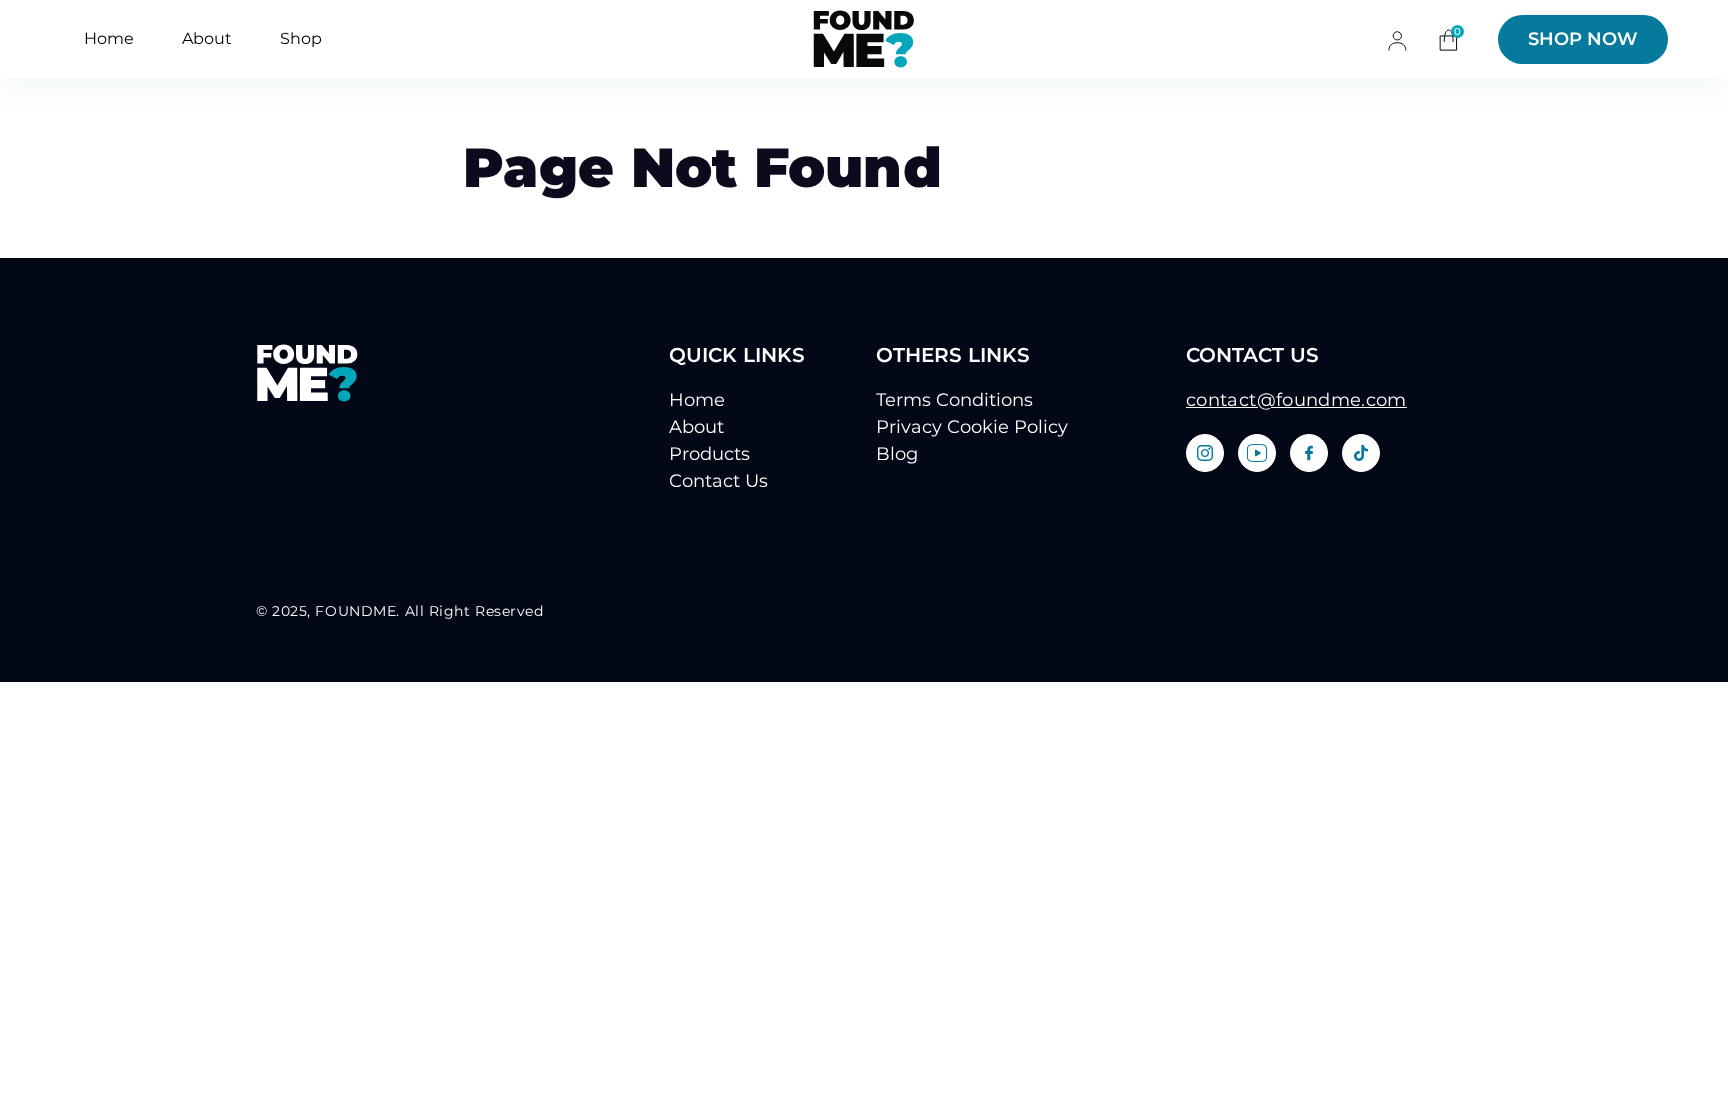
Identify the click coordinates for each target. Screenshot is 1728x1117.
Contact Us (718, 481)
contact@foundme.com (1296, 400)
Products (709, 454)
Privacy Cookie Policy (972, 427)
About (207, 38)
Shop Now (1583, 39)
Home (109, 38)
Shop (301, 38)
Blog (897, 454)
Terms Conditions (954, 400)
